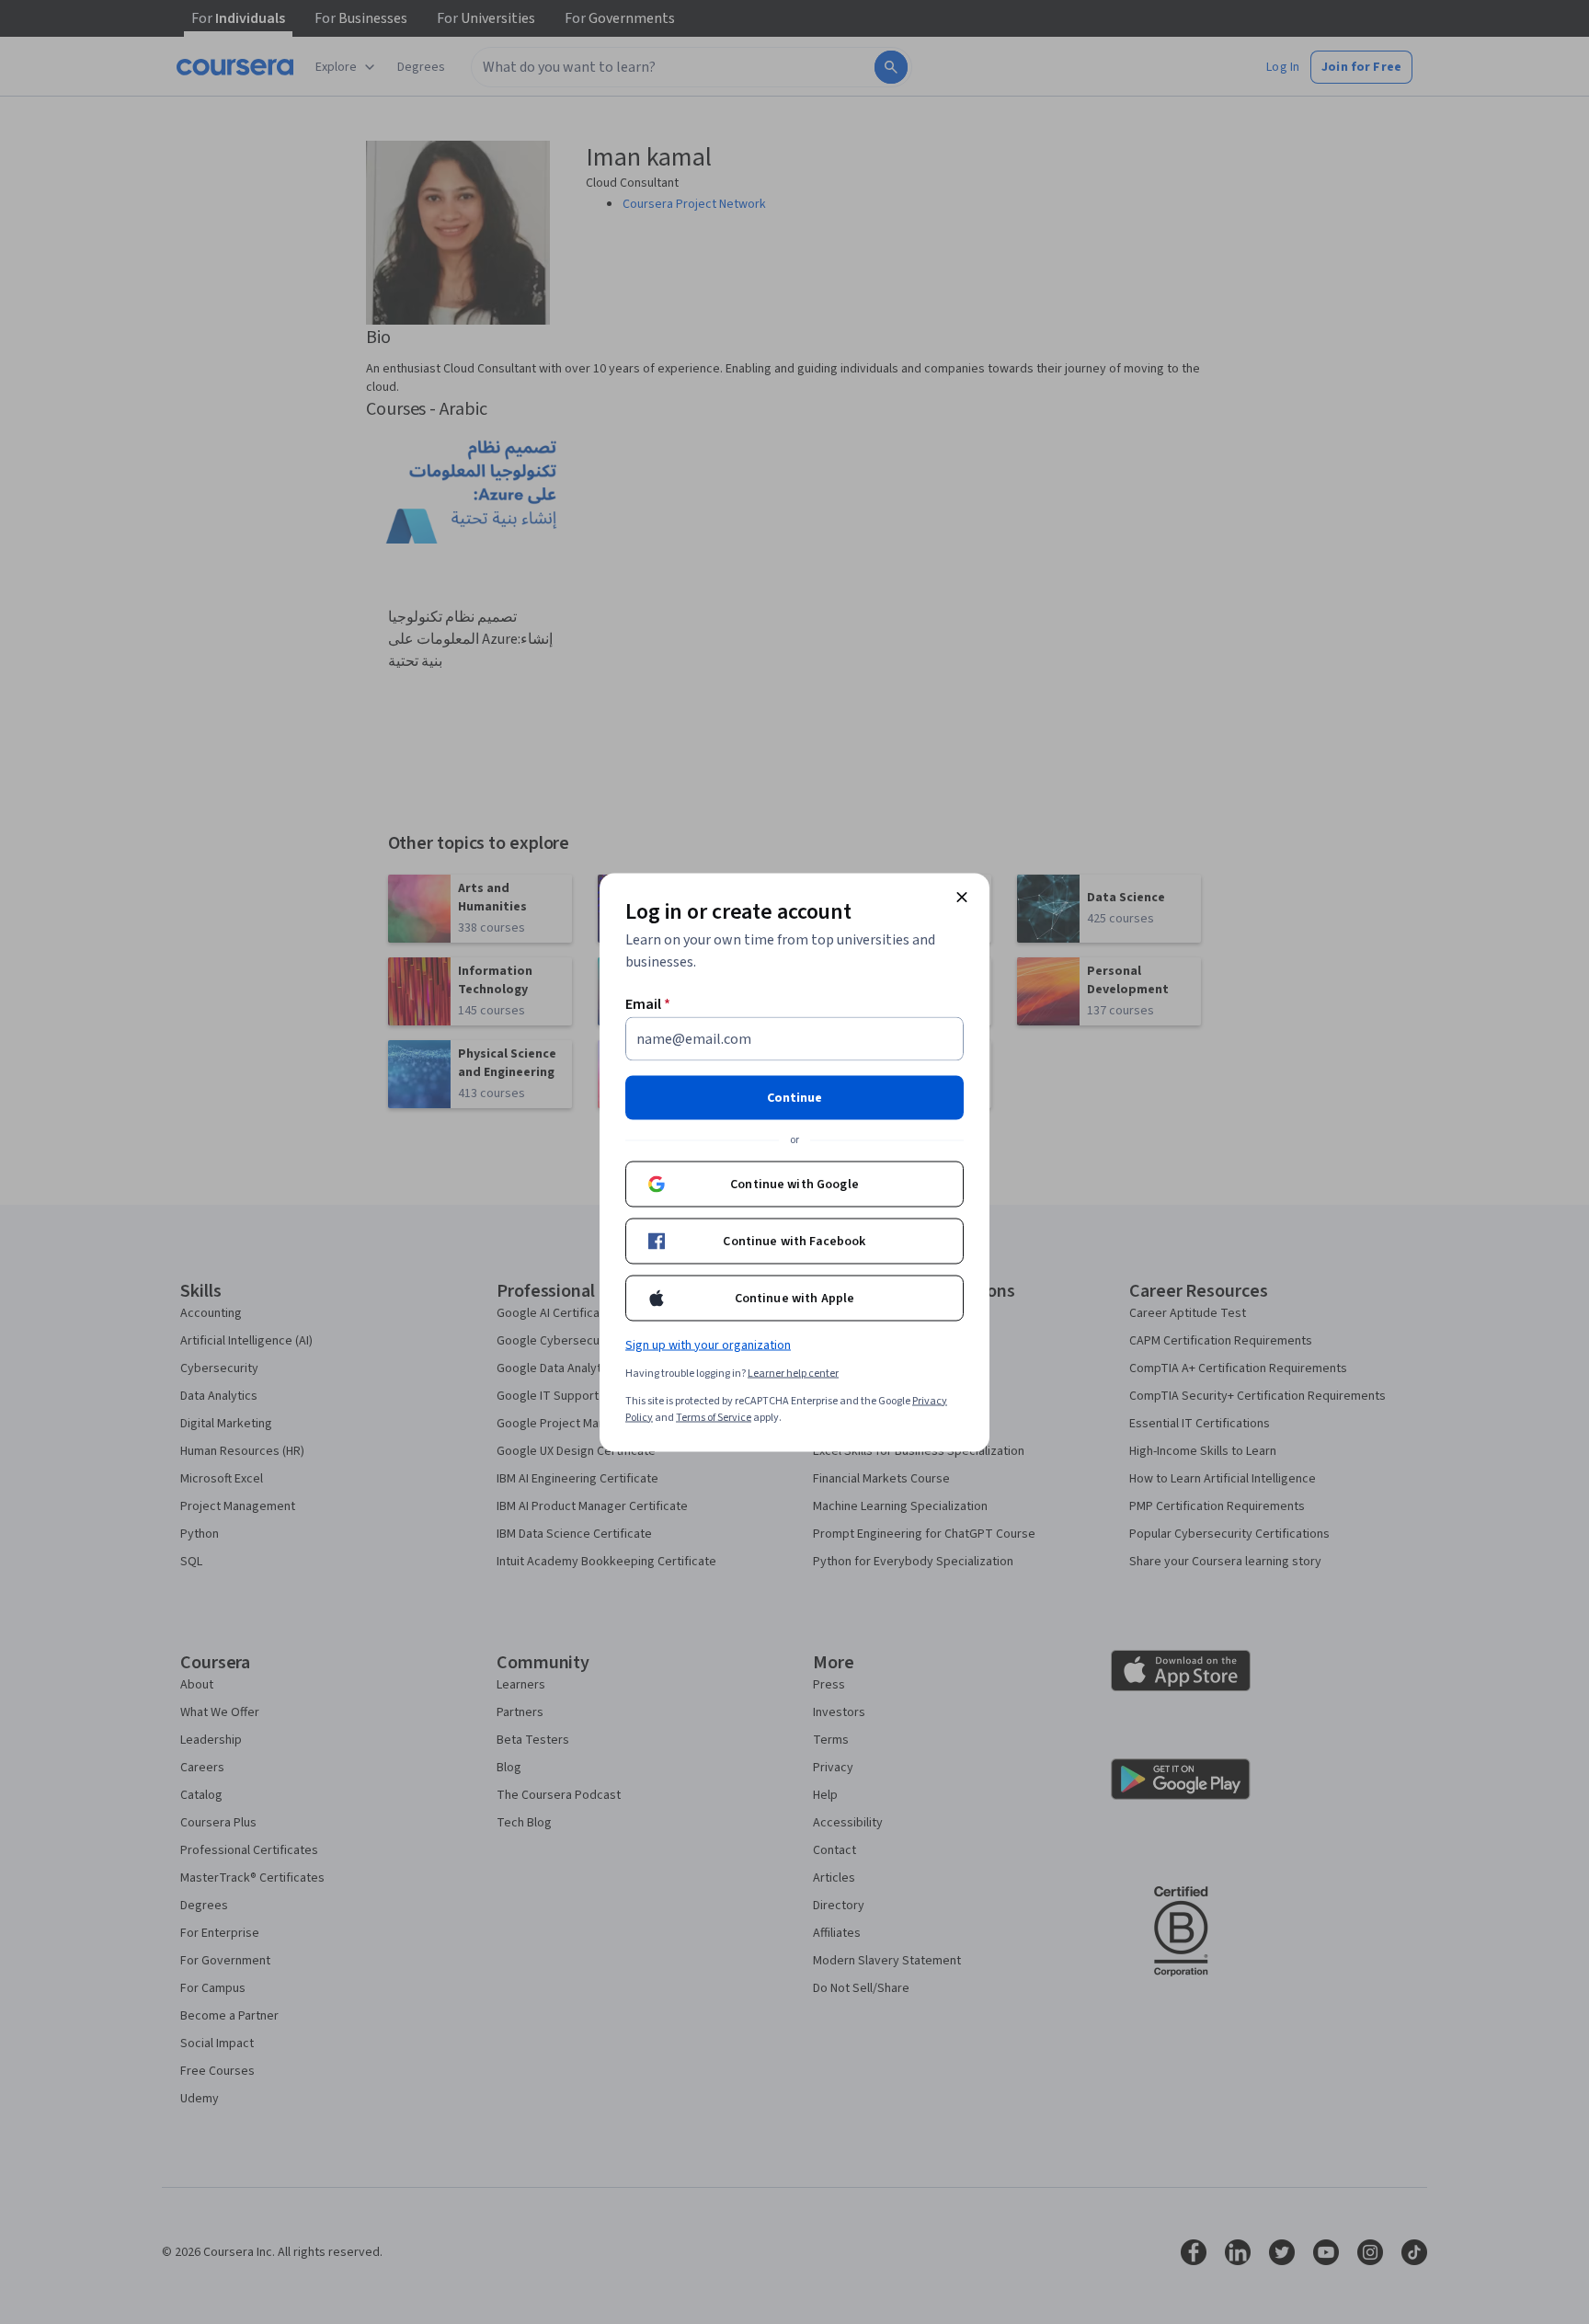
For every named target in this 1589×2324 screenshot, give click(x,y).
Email (648, 1003)
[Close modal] (962, 897)
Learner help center (793, 1373)
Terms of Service (714, 1417)
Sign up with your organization (708, 1345)
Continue (794, 1097)
